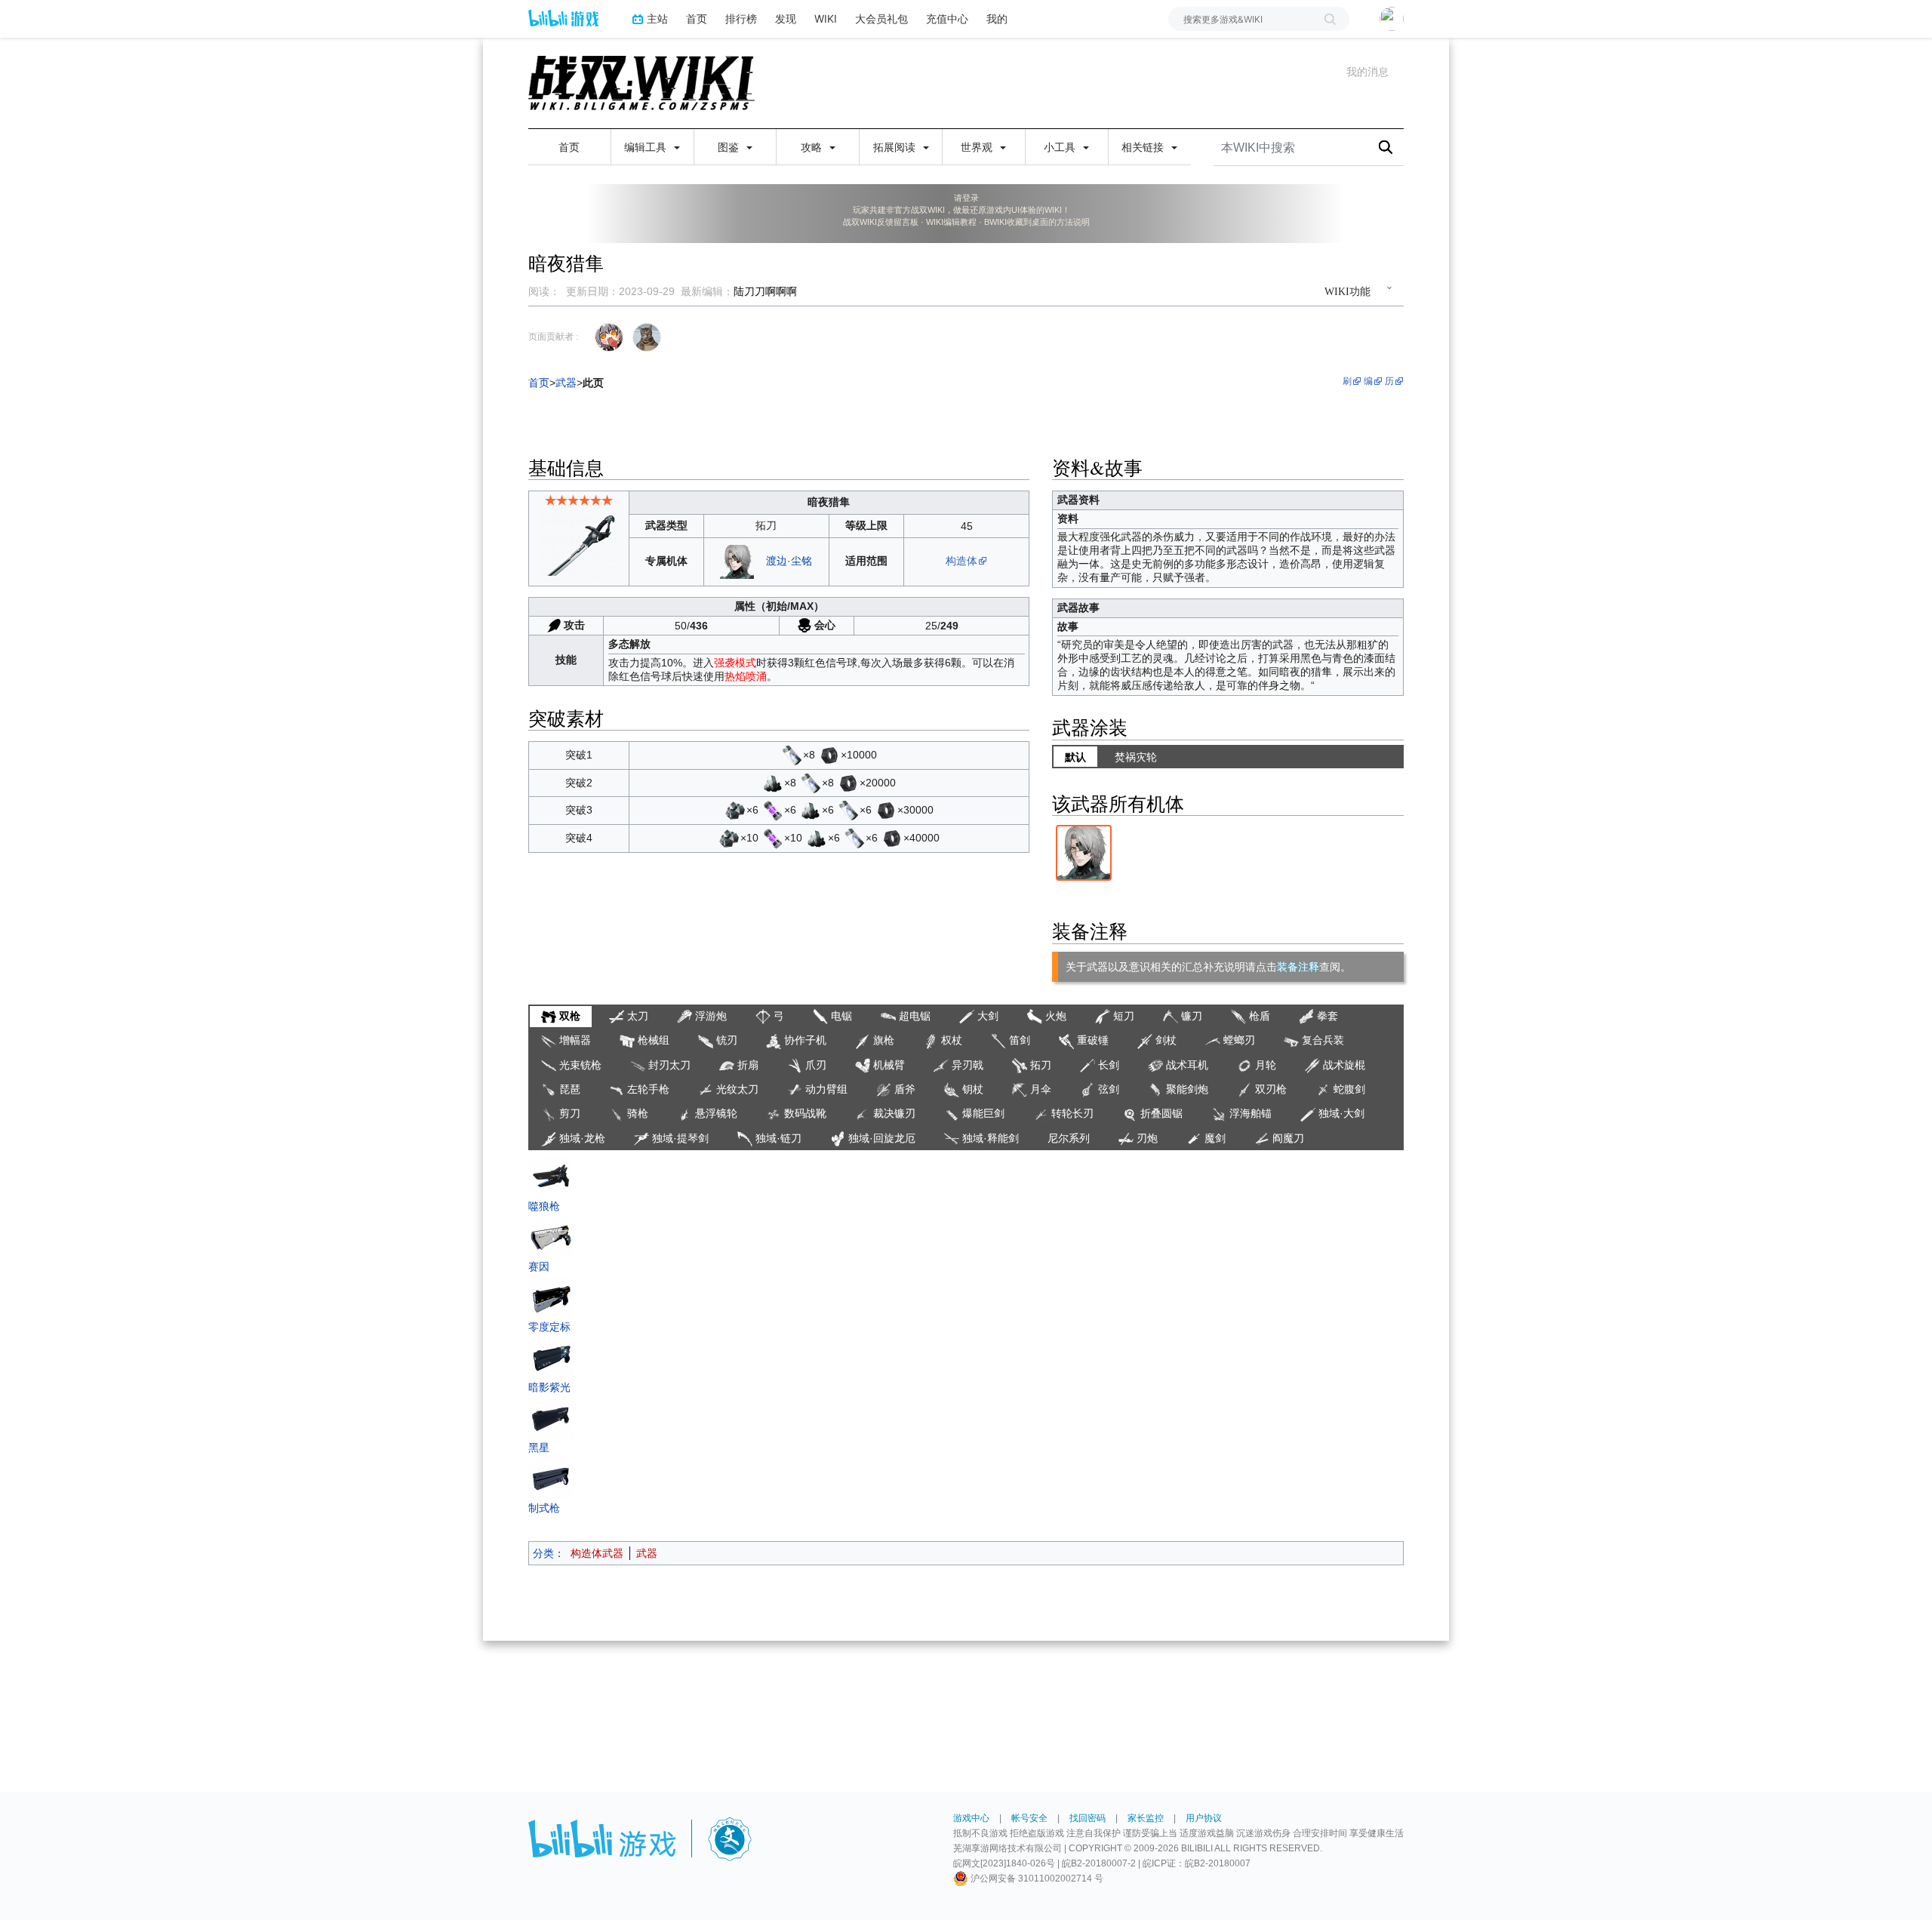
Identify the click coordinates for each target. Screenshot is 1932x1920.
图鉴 (730, 147)
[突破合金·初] (773, 782)
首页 (697, 18)
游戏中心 (971, 1818)
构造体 (961, 561)
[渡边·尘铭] (737, 561)
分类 (543, 1553)
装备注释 (1298, 967)
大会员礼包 (881, 18)
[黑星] (551, 1417)
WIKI (826, 18)
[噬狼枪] (551, 1175)
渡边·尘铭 (789, 561)
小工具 (1061, 147)
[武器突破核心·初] (792, 755)
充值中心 (947, 18)
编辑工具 (647, 147)
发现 (786, 18)
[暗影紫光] (551, 1356)
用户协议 (1204, 1818)
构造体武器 (597, 1553)
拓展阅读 (896, 147)
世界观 (978, 147)
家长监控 (1146, 1818)
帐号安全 (1029, 1818)
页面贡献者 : (553, 337)
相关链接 (1144, 147)
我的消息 (1367, 72)
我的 (997, 18)
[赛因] (551, 1235)
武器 (647, 1553)
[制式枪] (551, 1477)
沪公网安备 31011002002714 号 (1036, 1878)
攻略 (813, 147)
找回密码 (1088, 1818)
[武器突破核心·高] (773, 810)
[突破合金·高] (735, 810)
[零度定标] (551, 1296)
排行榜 (741, 18)
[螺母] (829, 755)
